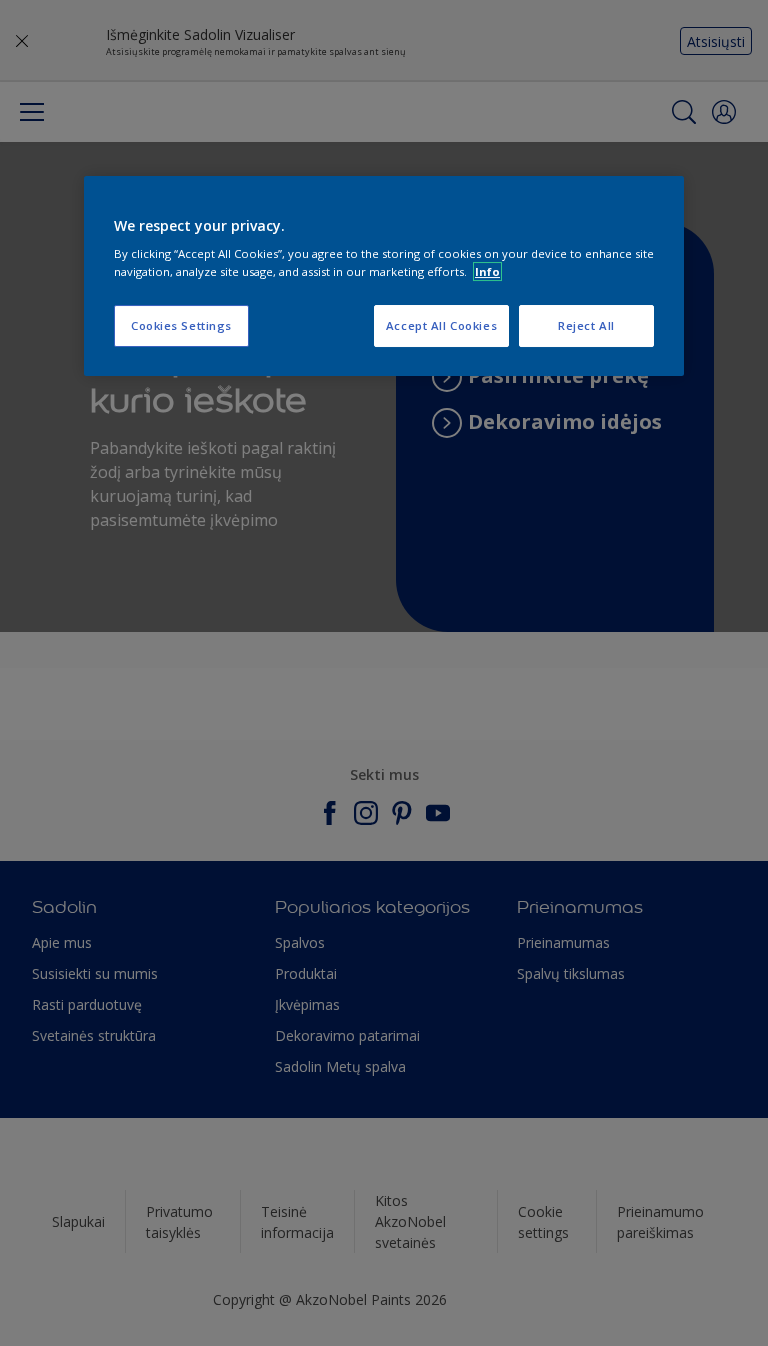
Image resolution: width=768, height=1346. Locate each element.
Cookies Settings (181, 325)
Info (487, 271)
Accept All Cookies (441, 325)
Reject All (586, 325)
